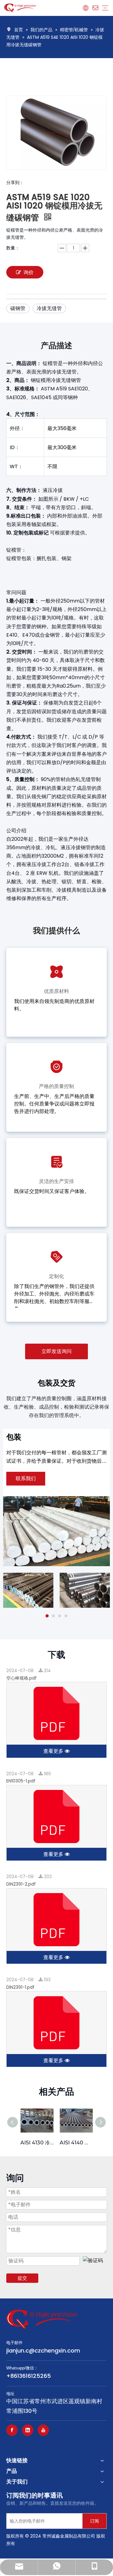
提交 (22, 2278)
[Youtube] (43, 2430)
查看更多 (54, 1751)
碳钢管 (18, 308)
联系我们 (26, 1478)
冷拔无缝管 (49, 308)
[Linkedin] (28, 2430)
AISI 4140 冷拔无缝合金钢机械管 (76, 2143)
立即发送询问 (56, 1351)
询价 (29, 272)
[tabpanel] (28, 1590)
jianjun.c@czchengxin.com (43, 2350)
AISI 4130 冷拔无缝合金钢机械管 (37, 2143)
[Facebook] (12, 2430)
